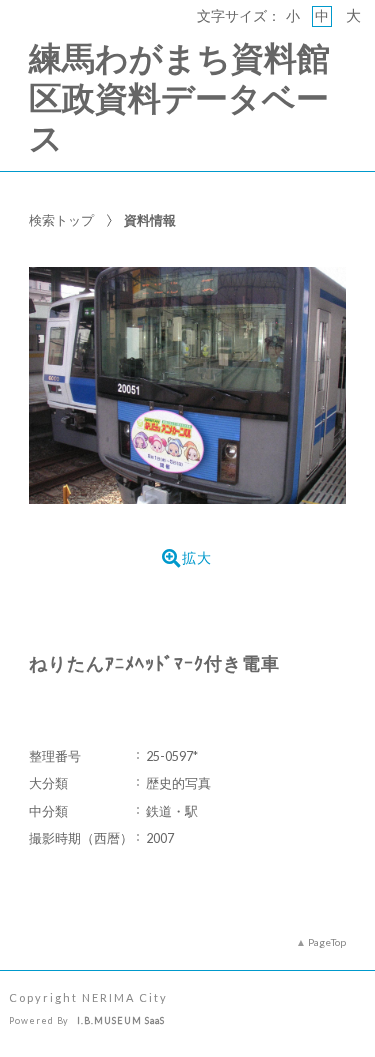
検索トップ (61, 220)
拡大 (197, 558)
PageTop (327, 942)
